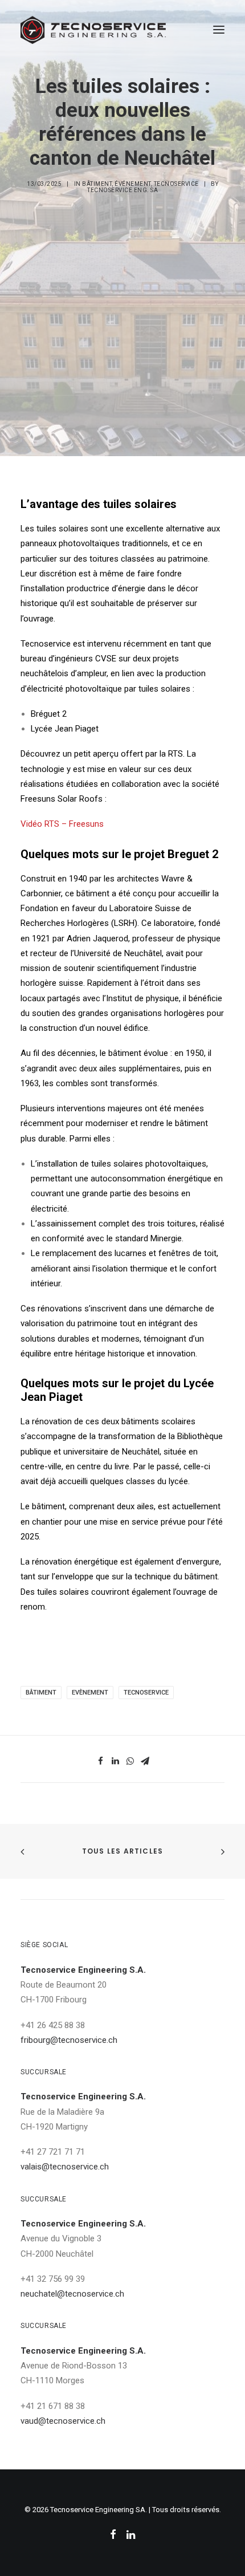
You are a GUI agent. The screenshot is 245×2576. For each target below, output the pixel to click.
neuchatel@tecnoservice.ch (72, 2294)
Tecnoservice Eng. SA (122, 190)
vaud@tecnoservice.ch (63, 2421)
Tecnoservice (176, 184)
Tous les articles (122, 1851)
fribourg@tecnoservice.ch (69, 2040)
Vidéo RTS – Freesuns (62, 824)
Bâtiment (97, 184)
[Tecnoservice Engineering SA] (93, 30)
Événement (133, 184)
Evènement (90, 1693)
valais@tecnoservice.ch (65, 2167)
